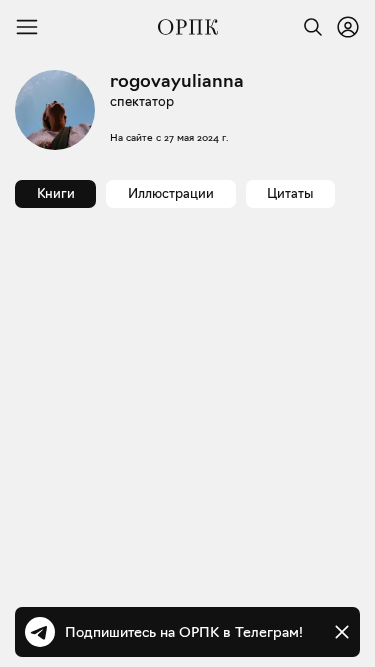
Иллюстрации (171, 193)
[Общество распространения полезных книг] (188, 27)
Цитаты (290, 193)
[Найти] (308, 27)
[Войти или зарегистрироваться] (348, 27)
